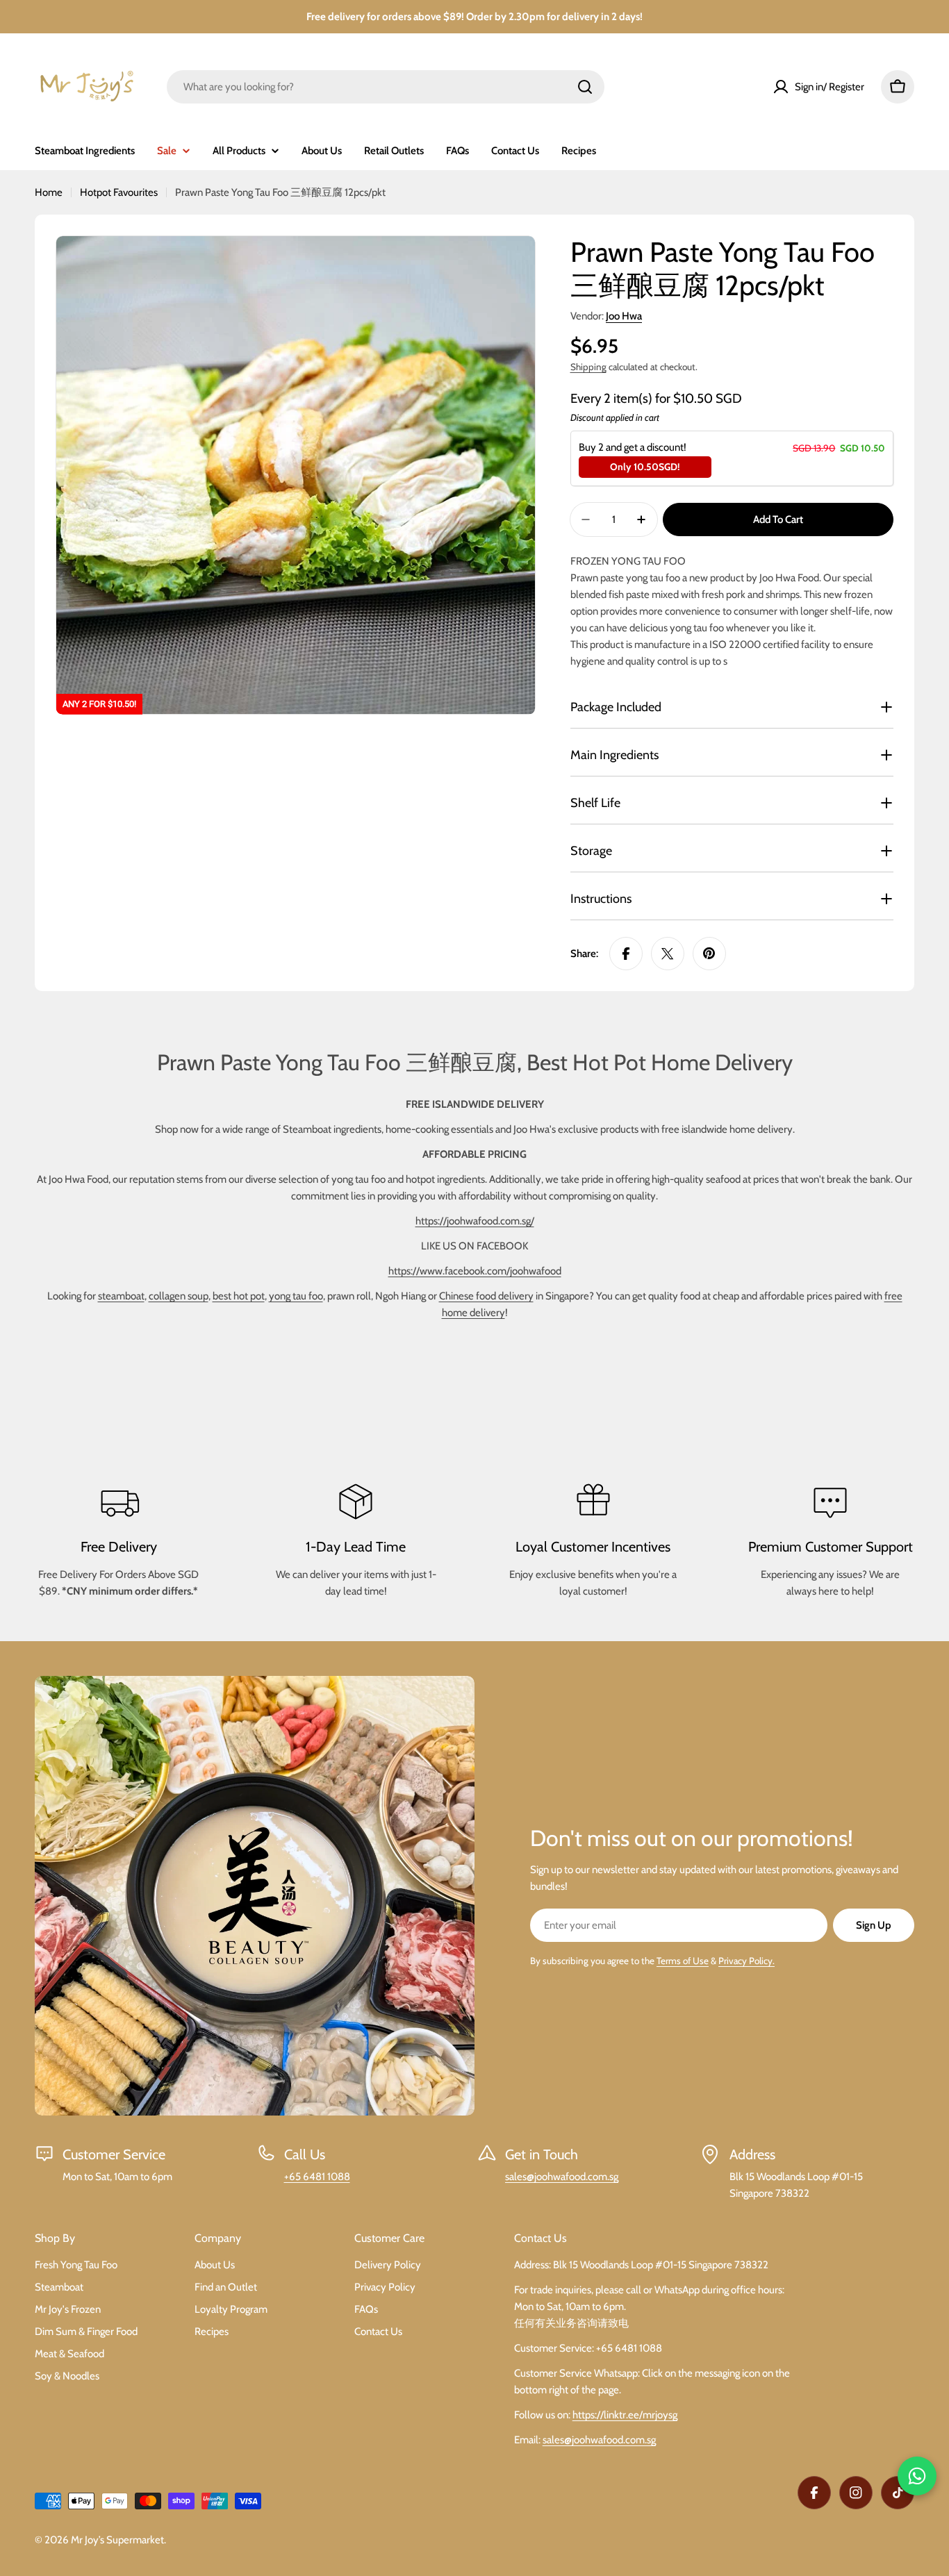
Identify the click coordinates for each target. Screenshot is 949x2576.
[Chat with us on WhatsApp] (917, 2476)
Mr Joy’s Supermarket (117, 2540)
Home (49, 192)
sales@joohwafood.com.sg (562, 2177)
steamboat (121, 1296)
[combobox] (386, 87)
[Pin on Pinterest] (709, 954)
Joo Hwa (624, 316)
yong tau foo (296, 1296)
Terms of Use (683, 1961)
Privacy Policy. (746, 1961)
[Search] (585, 87)
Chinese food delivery (486, 1296)
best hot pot (239, 1296)
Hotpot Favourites (119, 192)
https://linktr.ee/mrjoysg (625, 2415)
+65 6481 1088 (317, 2177)
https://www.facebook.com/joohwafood (475, 1271)
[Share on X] (668, 954)
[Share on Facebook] (626, 954)
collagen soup (179, 1296)
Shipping (588, 367)
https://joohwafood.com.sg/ (475, 1221)
